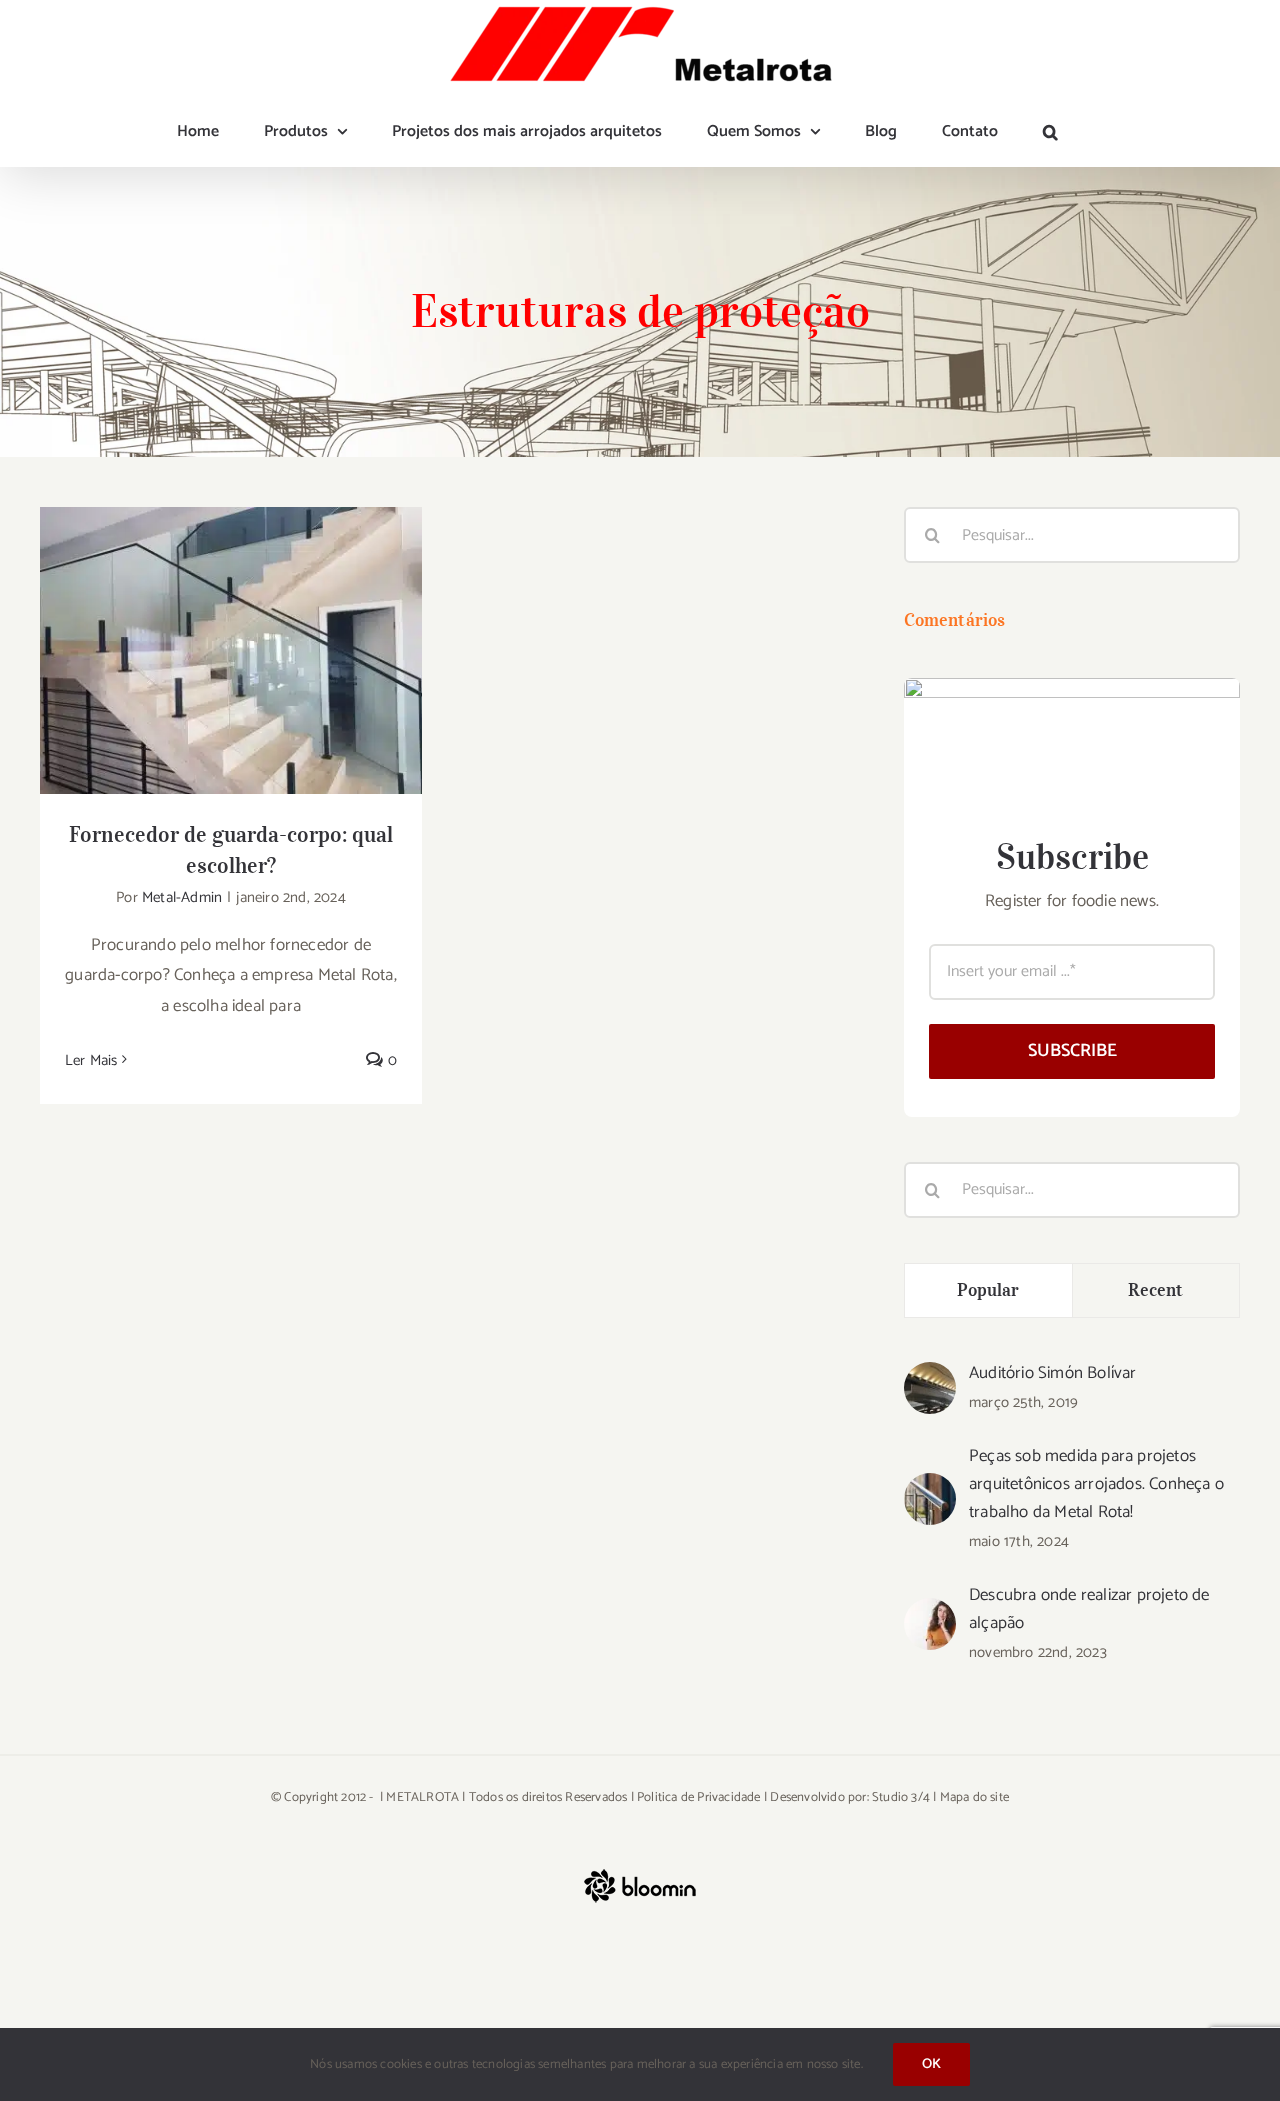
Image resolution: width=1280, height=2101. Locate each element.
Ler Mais (91, 1060)
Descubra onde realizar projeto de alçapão (1089, 1609)
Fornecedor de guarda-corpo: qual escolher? (231, 618)
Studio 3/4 (901, 1797)
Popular (988, 1290)
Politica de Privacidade (699, 1797)
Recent (1155, 1290)
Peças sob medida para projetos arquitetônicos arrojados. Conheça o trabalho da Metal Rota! (1096, 1484)
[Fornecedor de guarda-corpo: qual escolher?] (231, 650)
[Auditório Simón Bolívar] (930, 1377)
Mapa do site (974, 1797)
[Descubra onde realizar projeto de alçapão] (930, 1613)
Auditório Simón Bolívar (1053, 1373)
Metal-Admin (182, 897)
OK (931, 2064)
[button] (1050, 132)
